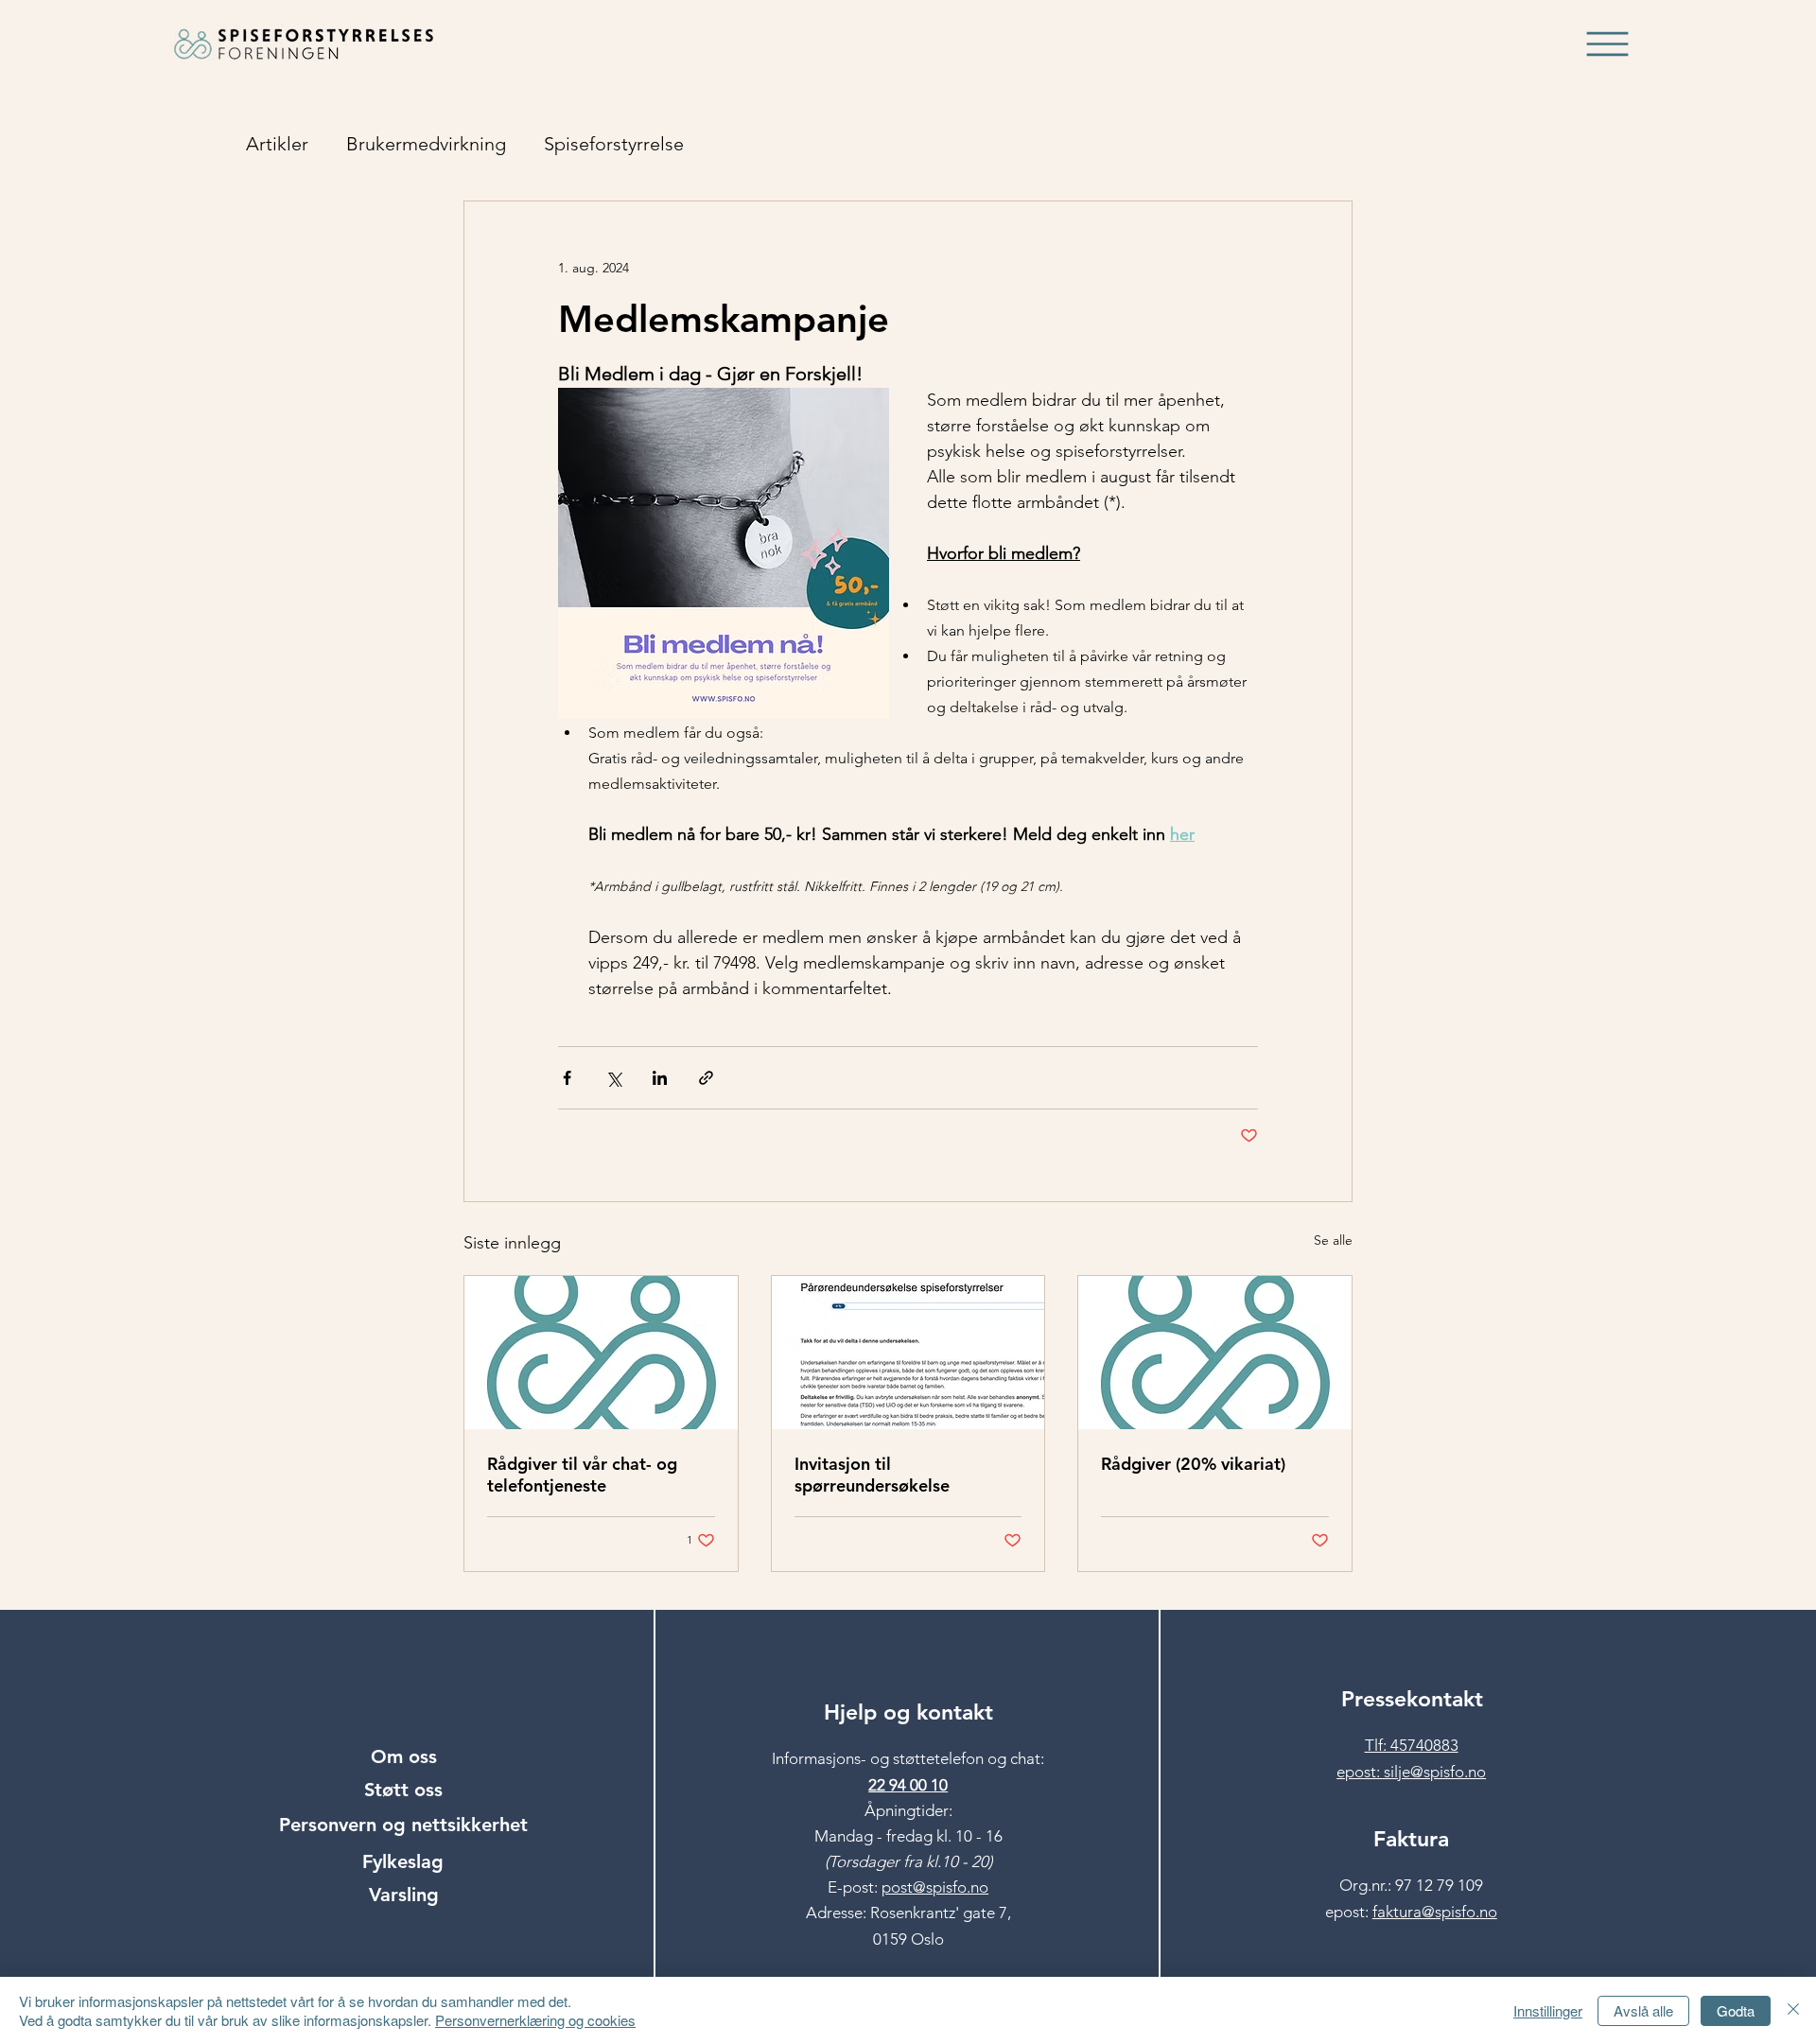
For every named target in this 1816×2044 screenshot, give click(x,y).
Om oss (404, 1756)
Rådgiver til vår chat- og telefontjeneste (582, 1475)
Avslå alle (1643, 2010)
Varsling (404, 1895)
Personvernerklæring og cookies (535, 2020)
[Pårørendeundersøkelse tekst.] (908, 1353)
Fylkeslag (403, 1861)
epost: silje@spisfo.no (1411, 1772)
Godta (1736, 2010)
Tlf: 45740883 (1412, 1745)
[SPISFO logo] (1215, 1353)
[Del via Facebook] (567, 1078)
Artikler (277, 144)
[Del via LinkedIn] (660, 1078)
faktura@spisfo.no (1435, 1912)
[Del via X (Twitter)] (613, 1078)
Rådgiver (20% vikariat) (1193, 1464)
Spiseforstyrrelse (614, 144)
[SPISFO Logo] (601, 1353)
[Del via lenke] (706, 1078)
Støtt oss (403, 1790)
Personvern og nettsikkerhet (403, 1825)
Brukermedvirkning (426, 144)
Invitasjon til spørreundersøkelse (872, 1475)
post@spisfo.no (935, 1887)
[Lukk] (1793, 2010)
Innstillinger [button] (1548, 2010)
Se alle (1333, 1240)
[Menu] (1608, 44)
